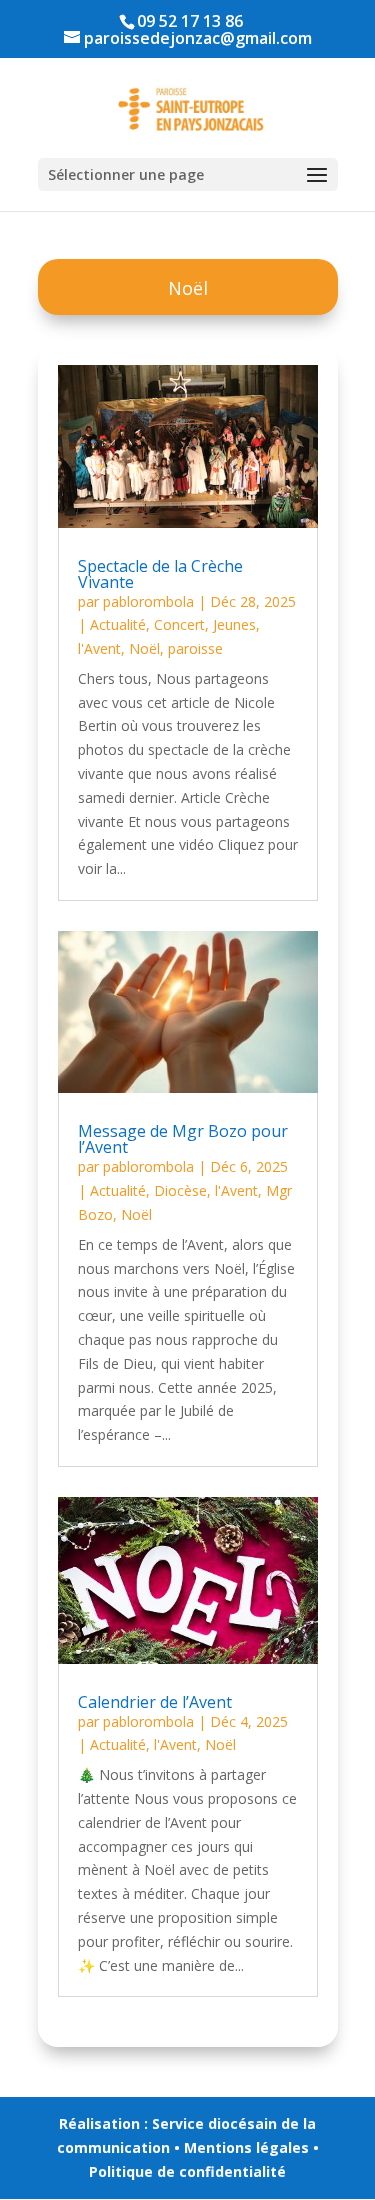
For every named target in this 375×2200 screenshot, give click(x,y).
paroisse (195, 648)
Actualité (118, 624)
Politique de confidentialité (187, 2171)
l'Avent (99, 648)
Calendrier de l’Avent (155, 1702)
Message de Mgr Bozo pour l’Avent (183, 1139)
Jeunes (234, 624)
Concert (179, 624)
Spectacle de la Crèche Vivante (160, 574)
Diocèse (180, 1190)
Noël (144, 648)
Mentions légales (246, 2147)
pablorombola (148, 601)
